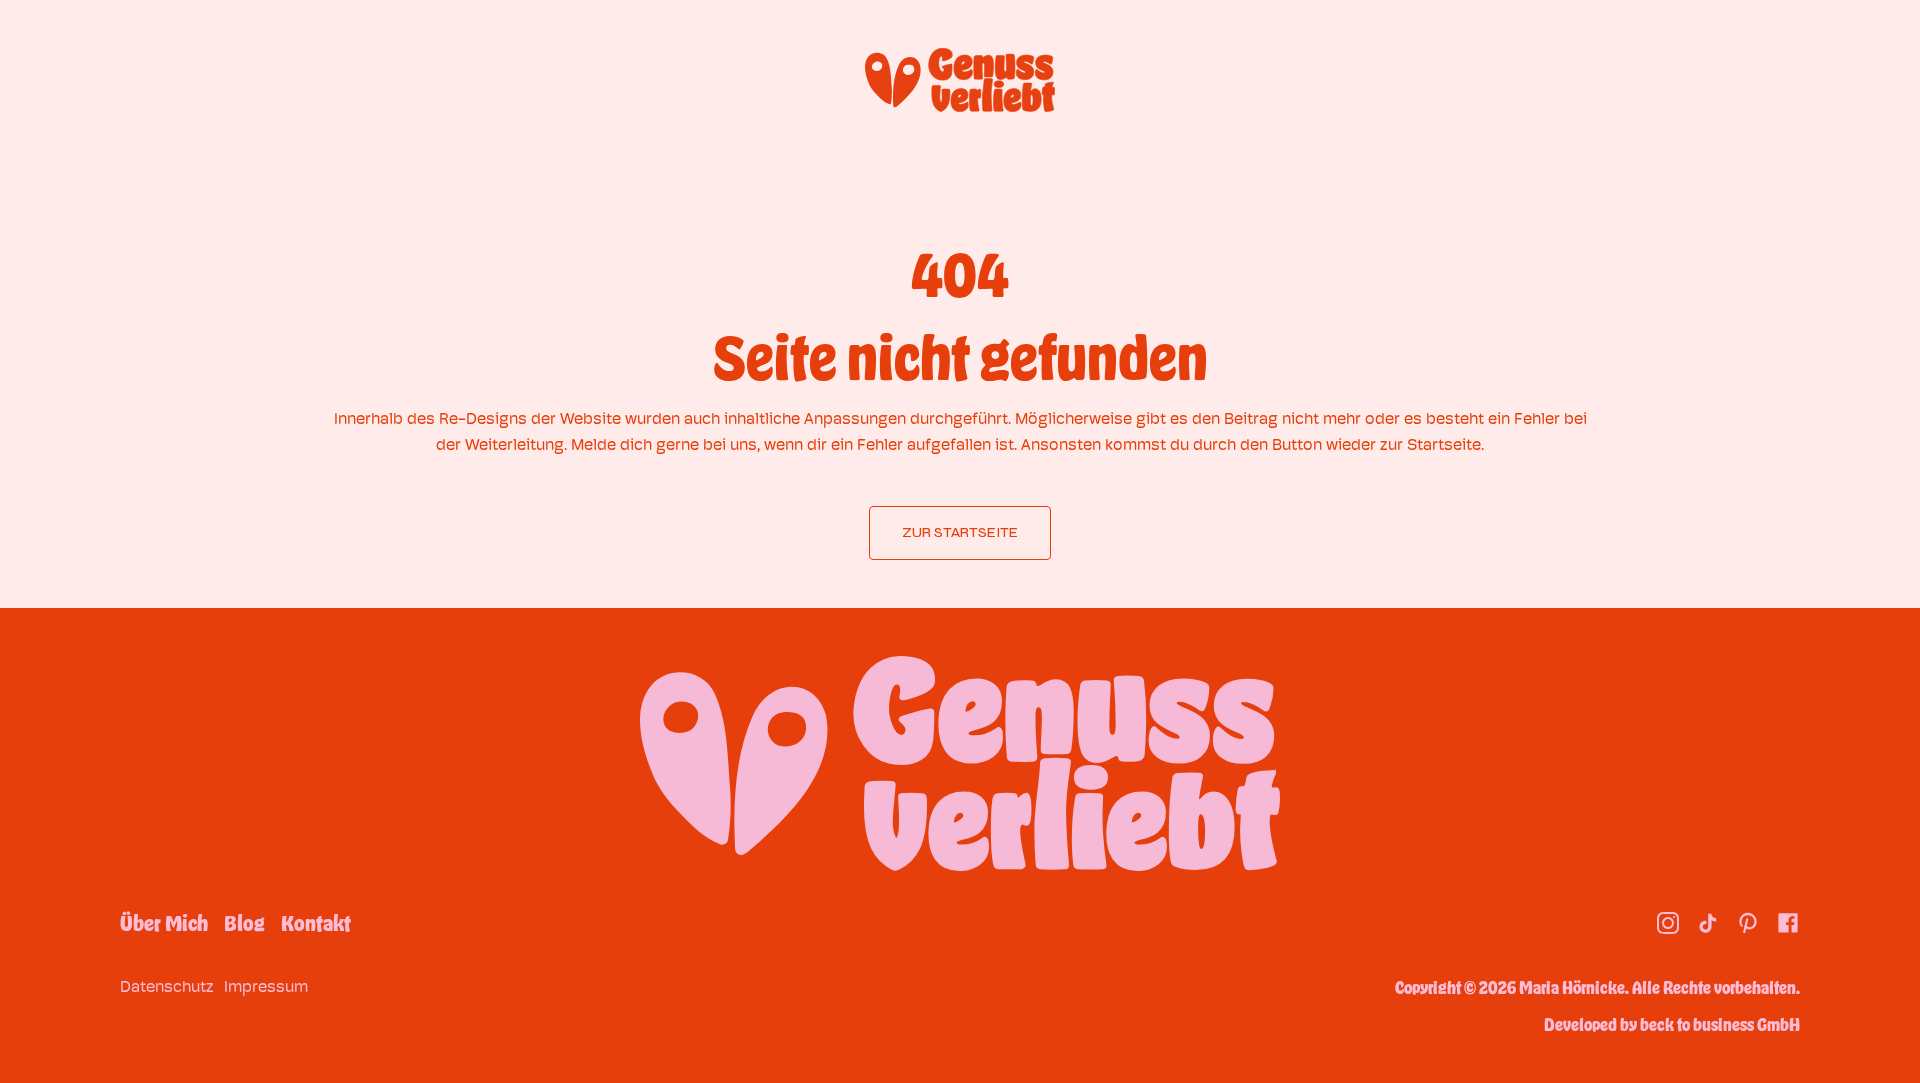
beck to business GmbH (1720, 1024)
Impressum (266, 986)
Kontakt (316, 923)
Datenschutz (167, 986)
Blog (244, 923)
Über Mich (164, 923)
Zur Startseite (960, 532)
